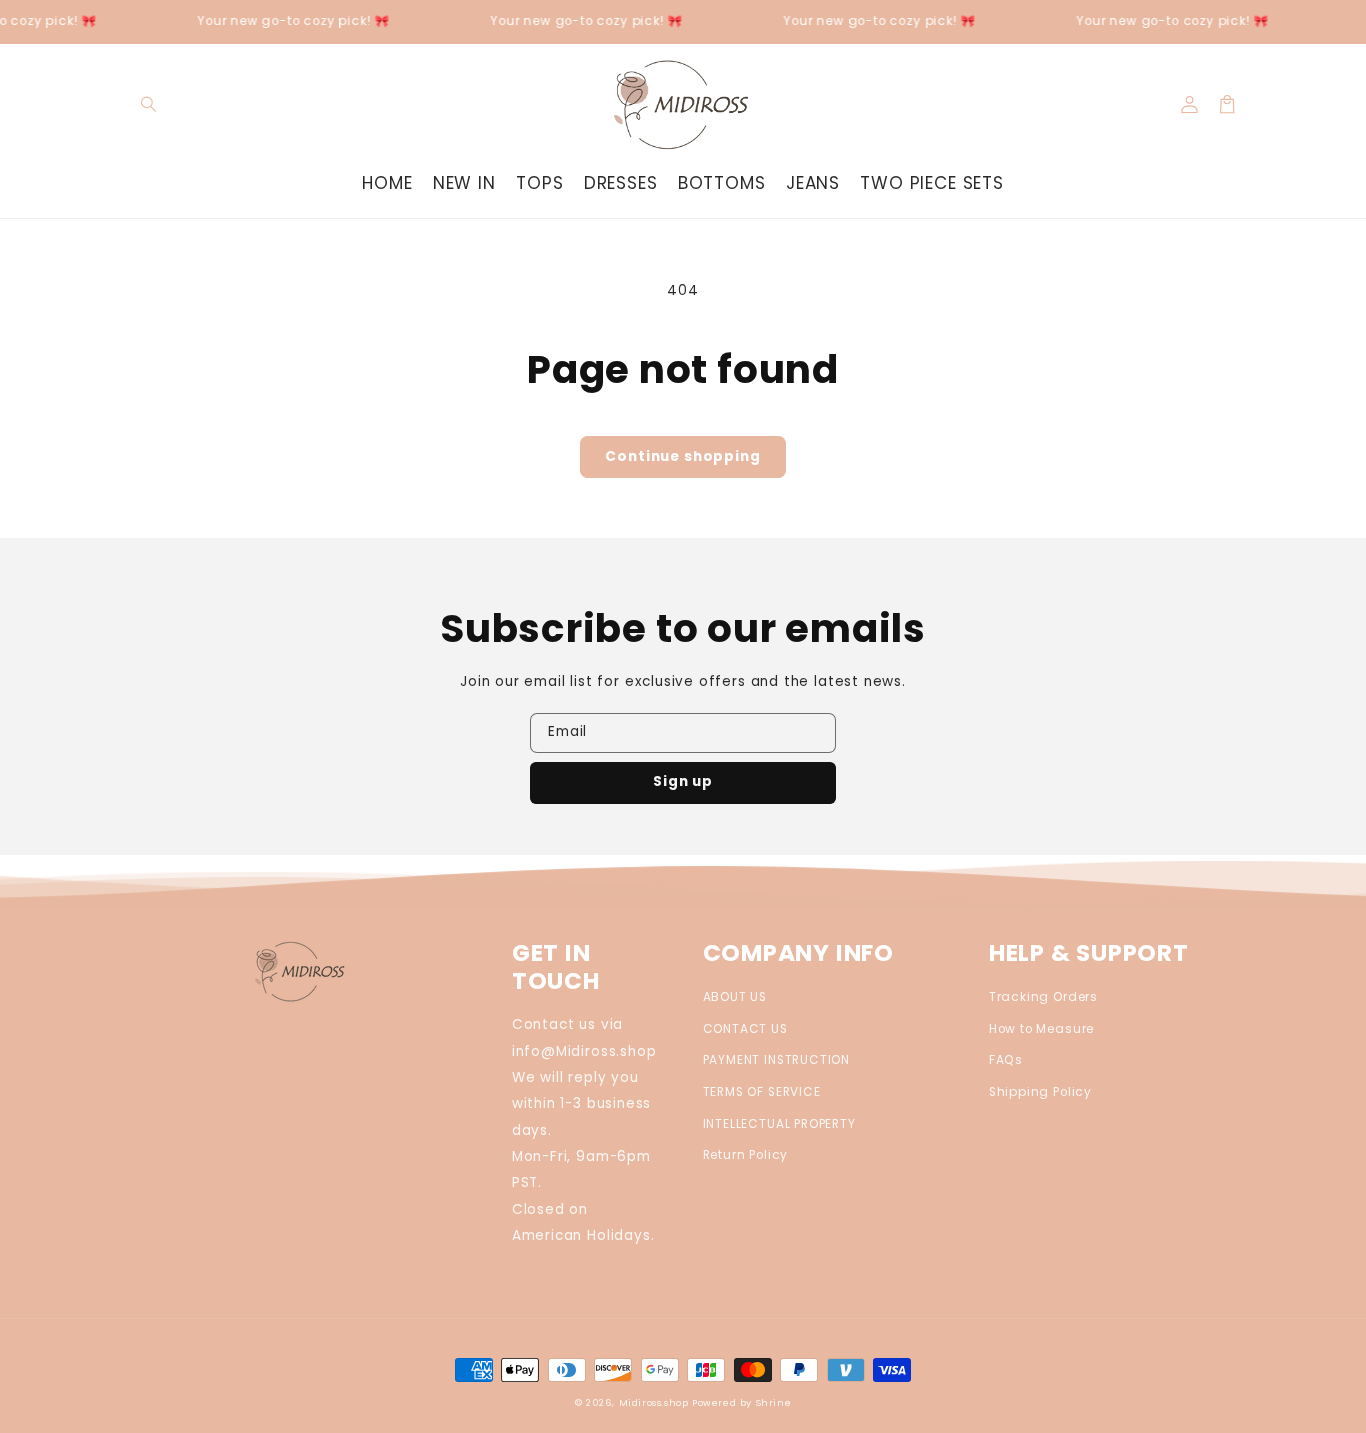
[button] (149, 104)
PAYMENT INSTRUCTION (777, 1060)
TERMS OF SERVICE (762, 1092)
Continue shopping (682, 456)
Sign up (683, 781)
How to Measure (1041, 1029)
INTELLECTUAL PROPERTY (779, 1124)
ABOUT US (735, 997)
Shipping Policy (1040, 1092)
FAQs (1006, 1060)
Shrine (774, 1402)
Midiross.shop (654, 1402)
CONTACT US (745, 1029)
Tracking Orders (1043, 997)
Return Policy (746, 1155)
